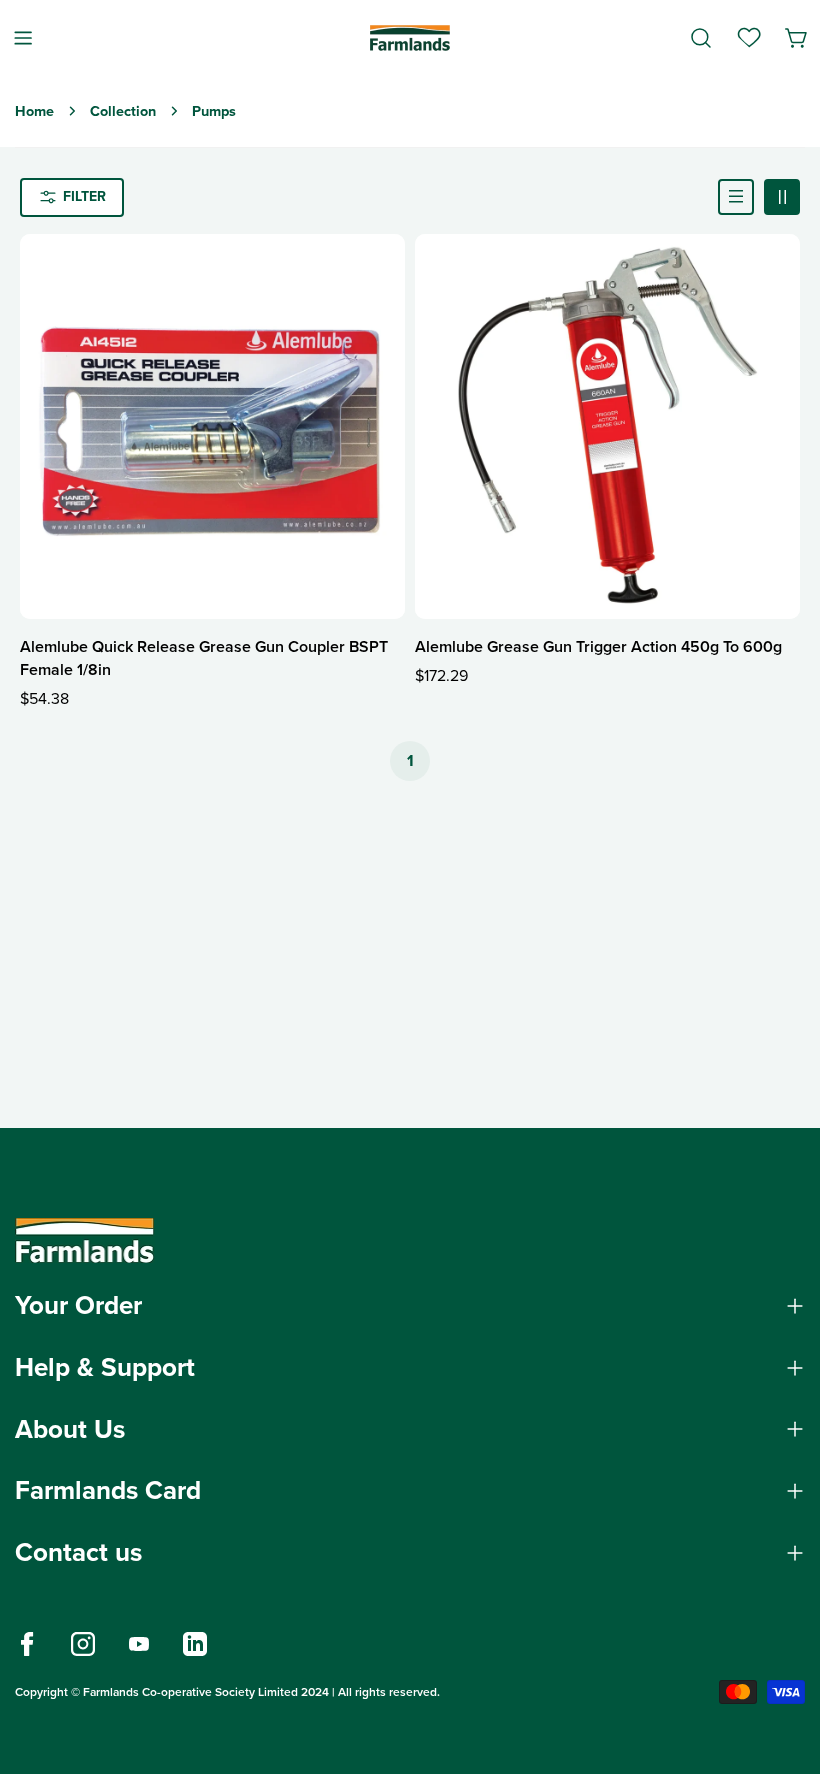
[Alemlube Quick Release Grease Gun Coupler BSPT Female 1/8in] (212, 426)
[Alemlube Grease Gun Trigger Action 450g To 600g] (607, 426)
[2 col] (782, 197)
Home (34, 111)
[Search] (701, 38)
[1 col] (736, 197)
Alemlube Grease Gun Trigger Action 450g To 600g (598, 646)
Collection (123, 111)
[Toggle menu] (23, 37)
